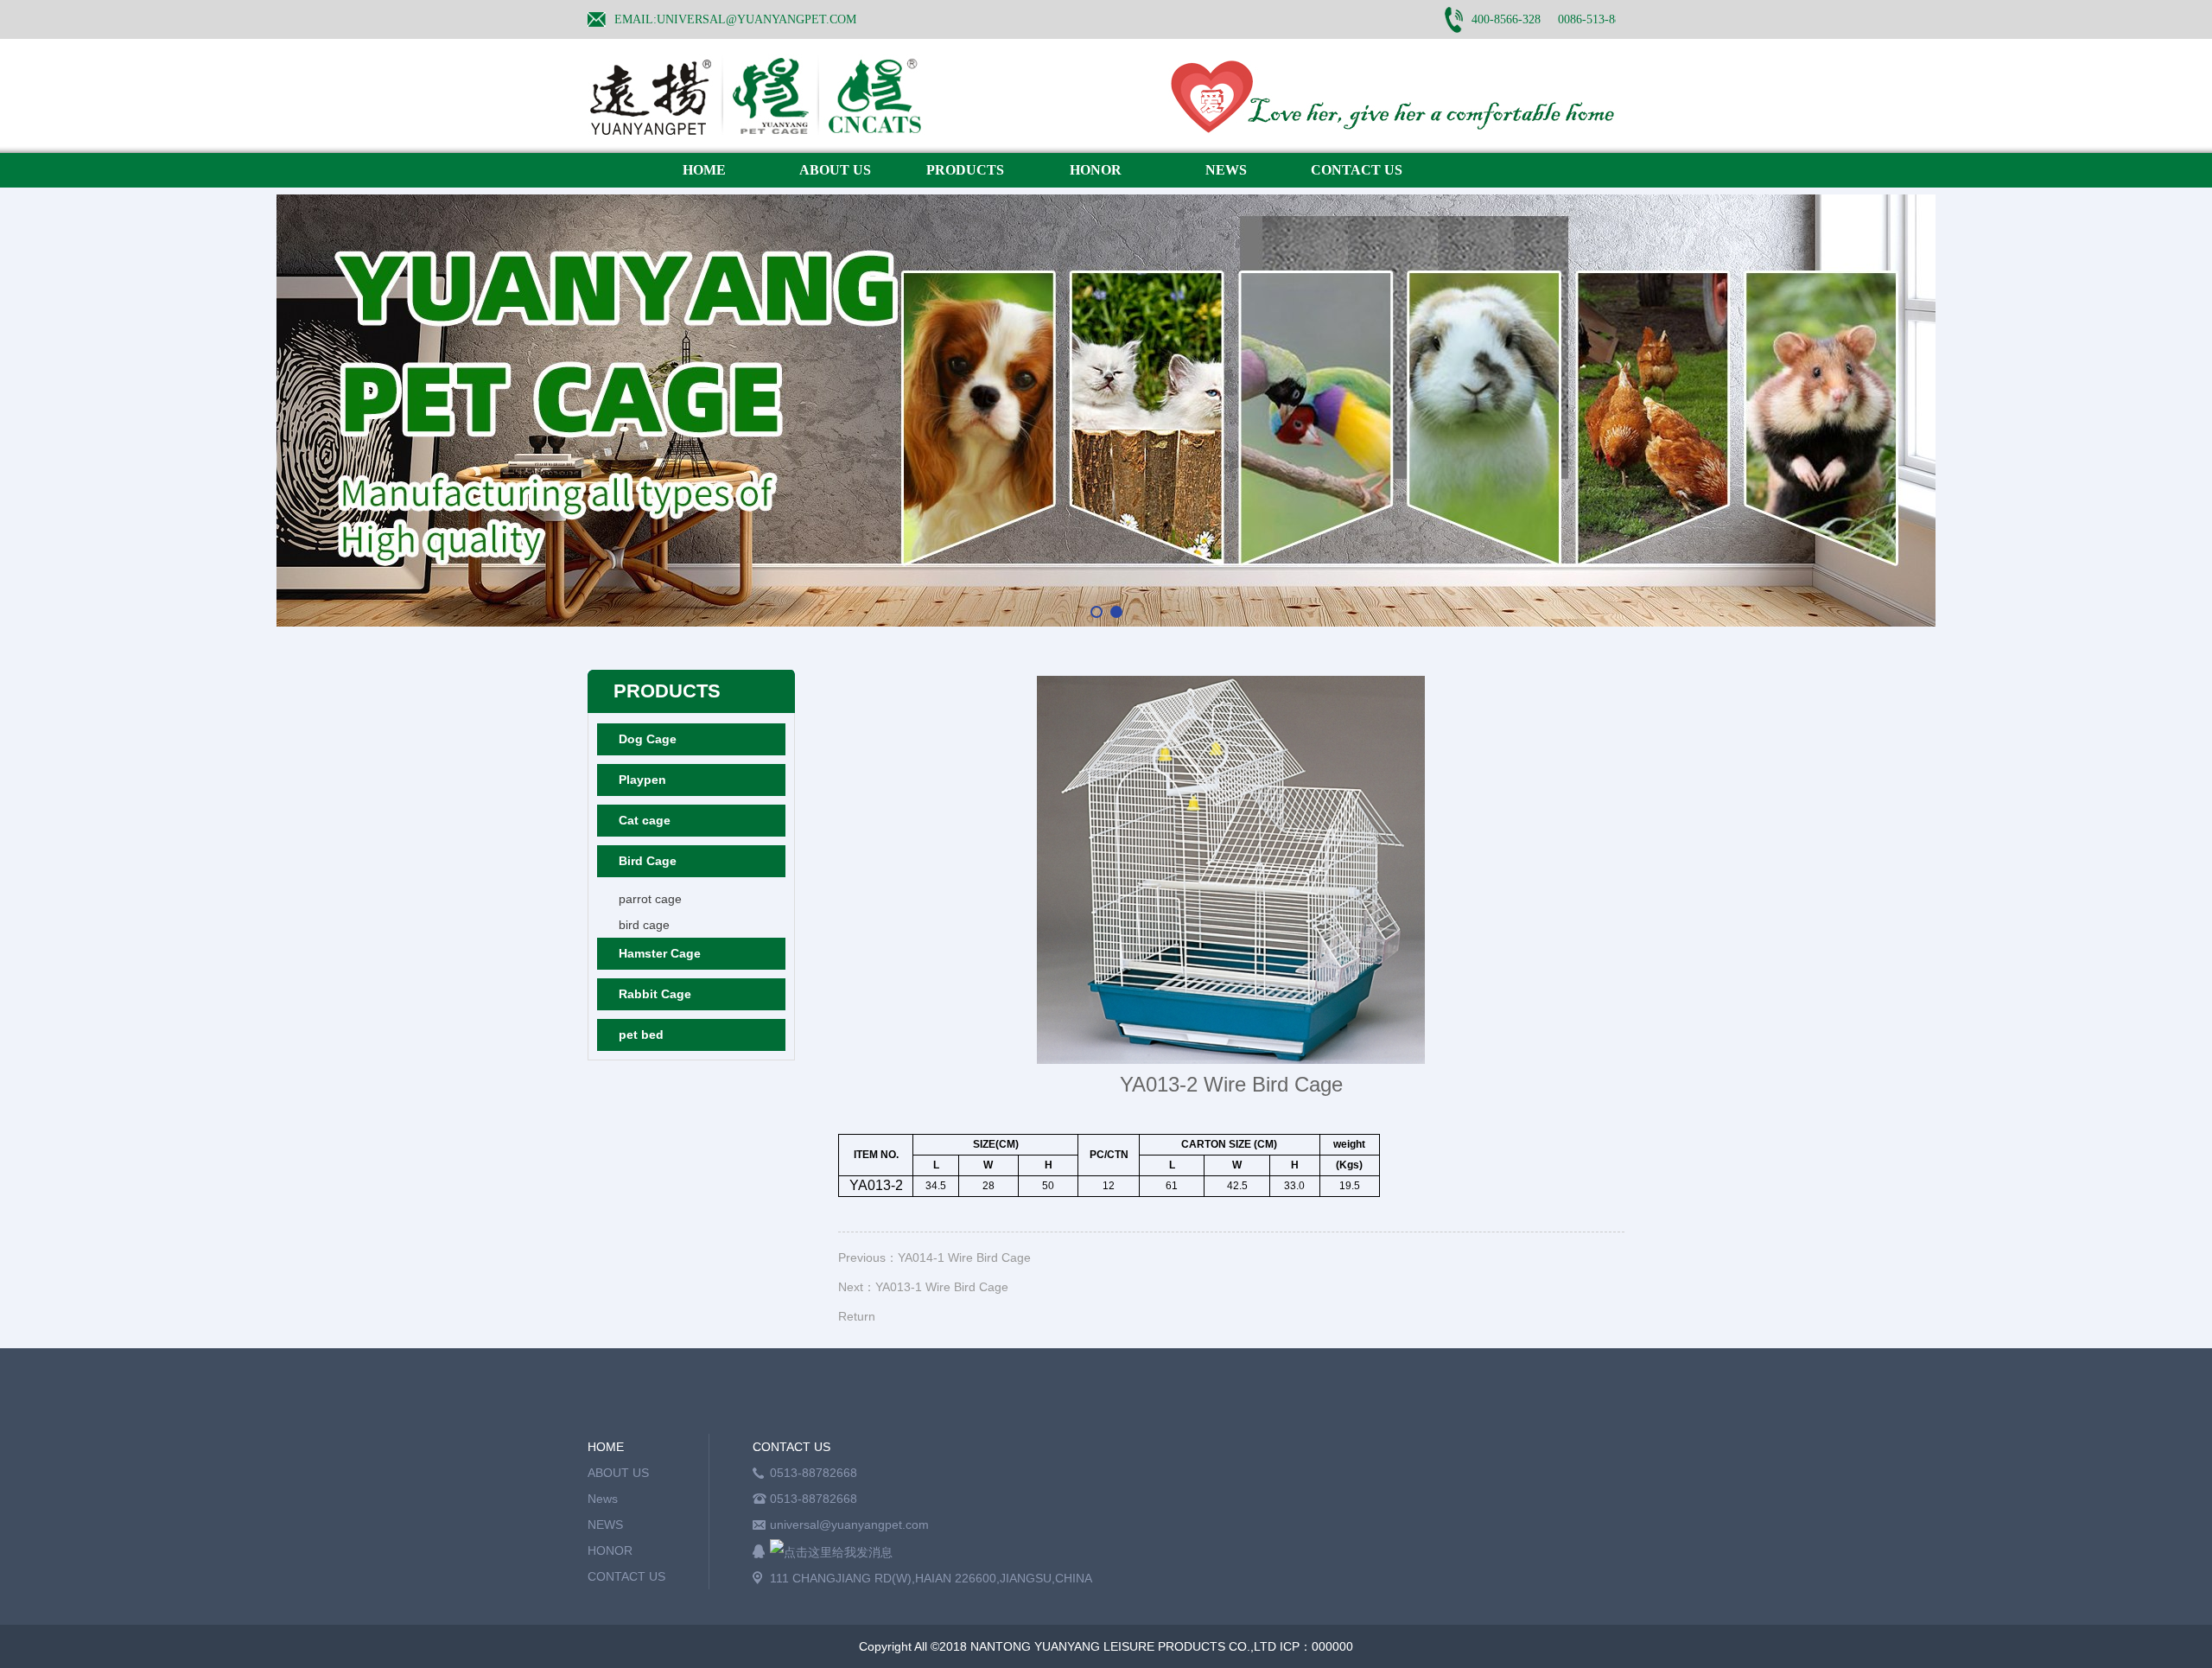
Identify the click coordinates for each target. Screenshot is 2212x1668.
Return (857, 1316)
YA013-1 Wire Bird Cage (942, 1287)
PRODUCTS (965, 170)
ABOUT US (835, 170)
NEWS (1226, 170)
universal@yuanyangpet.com (849, 1525)
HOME (704, 170)
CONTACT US (1357, 170)
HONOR (1096, 170)
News (603, 1499)
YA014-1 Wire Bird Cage (964, 1257)
